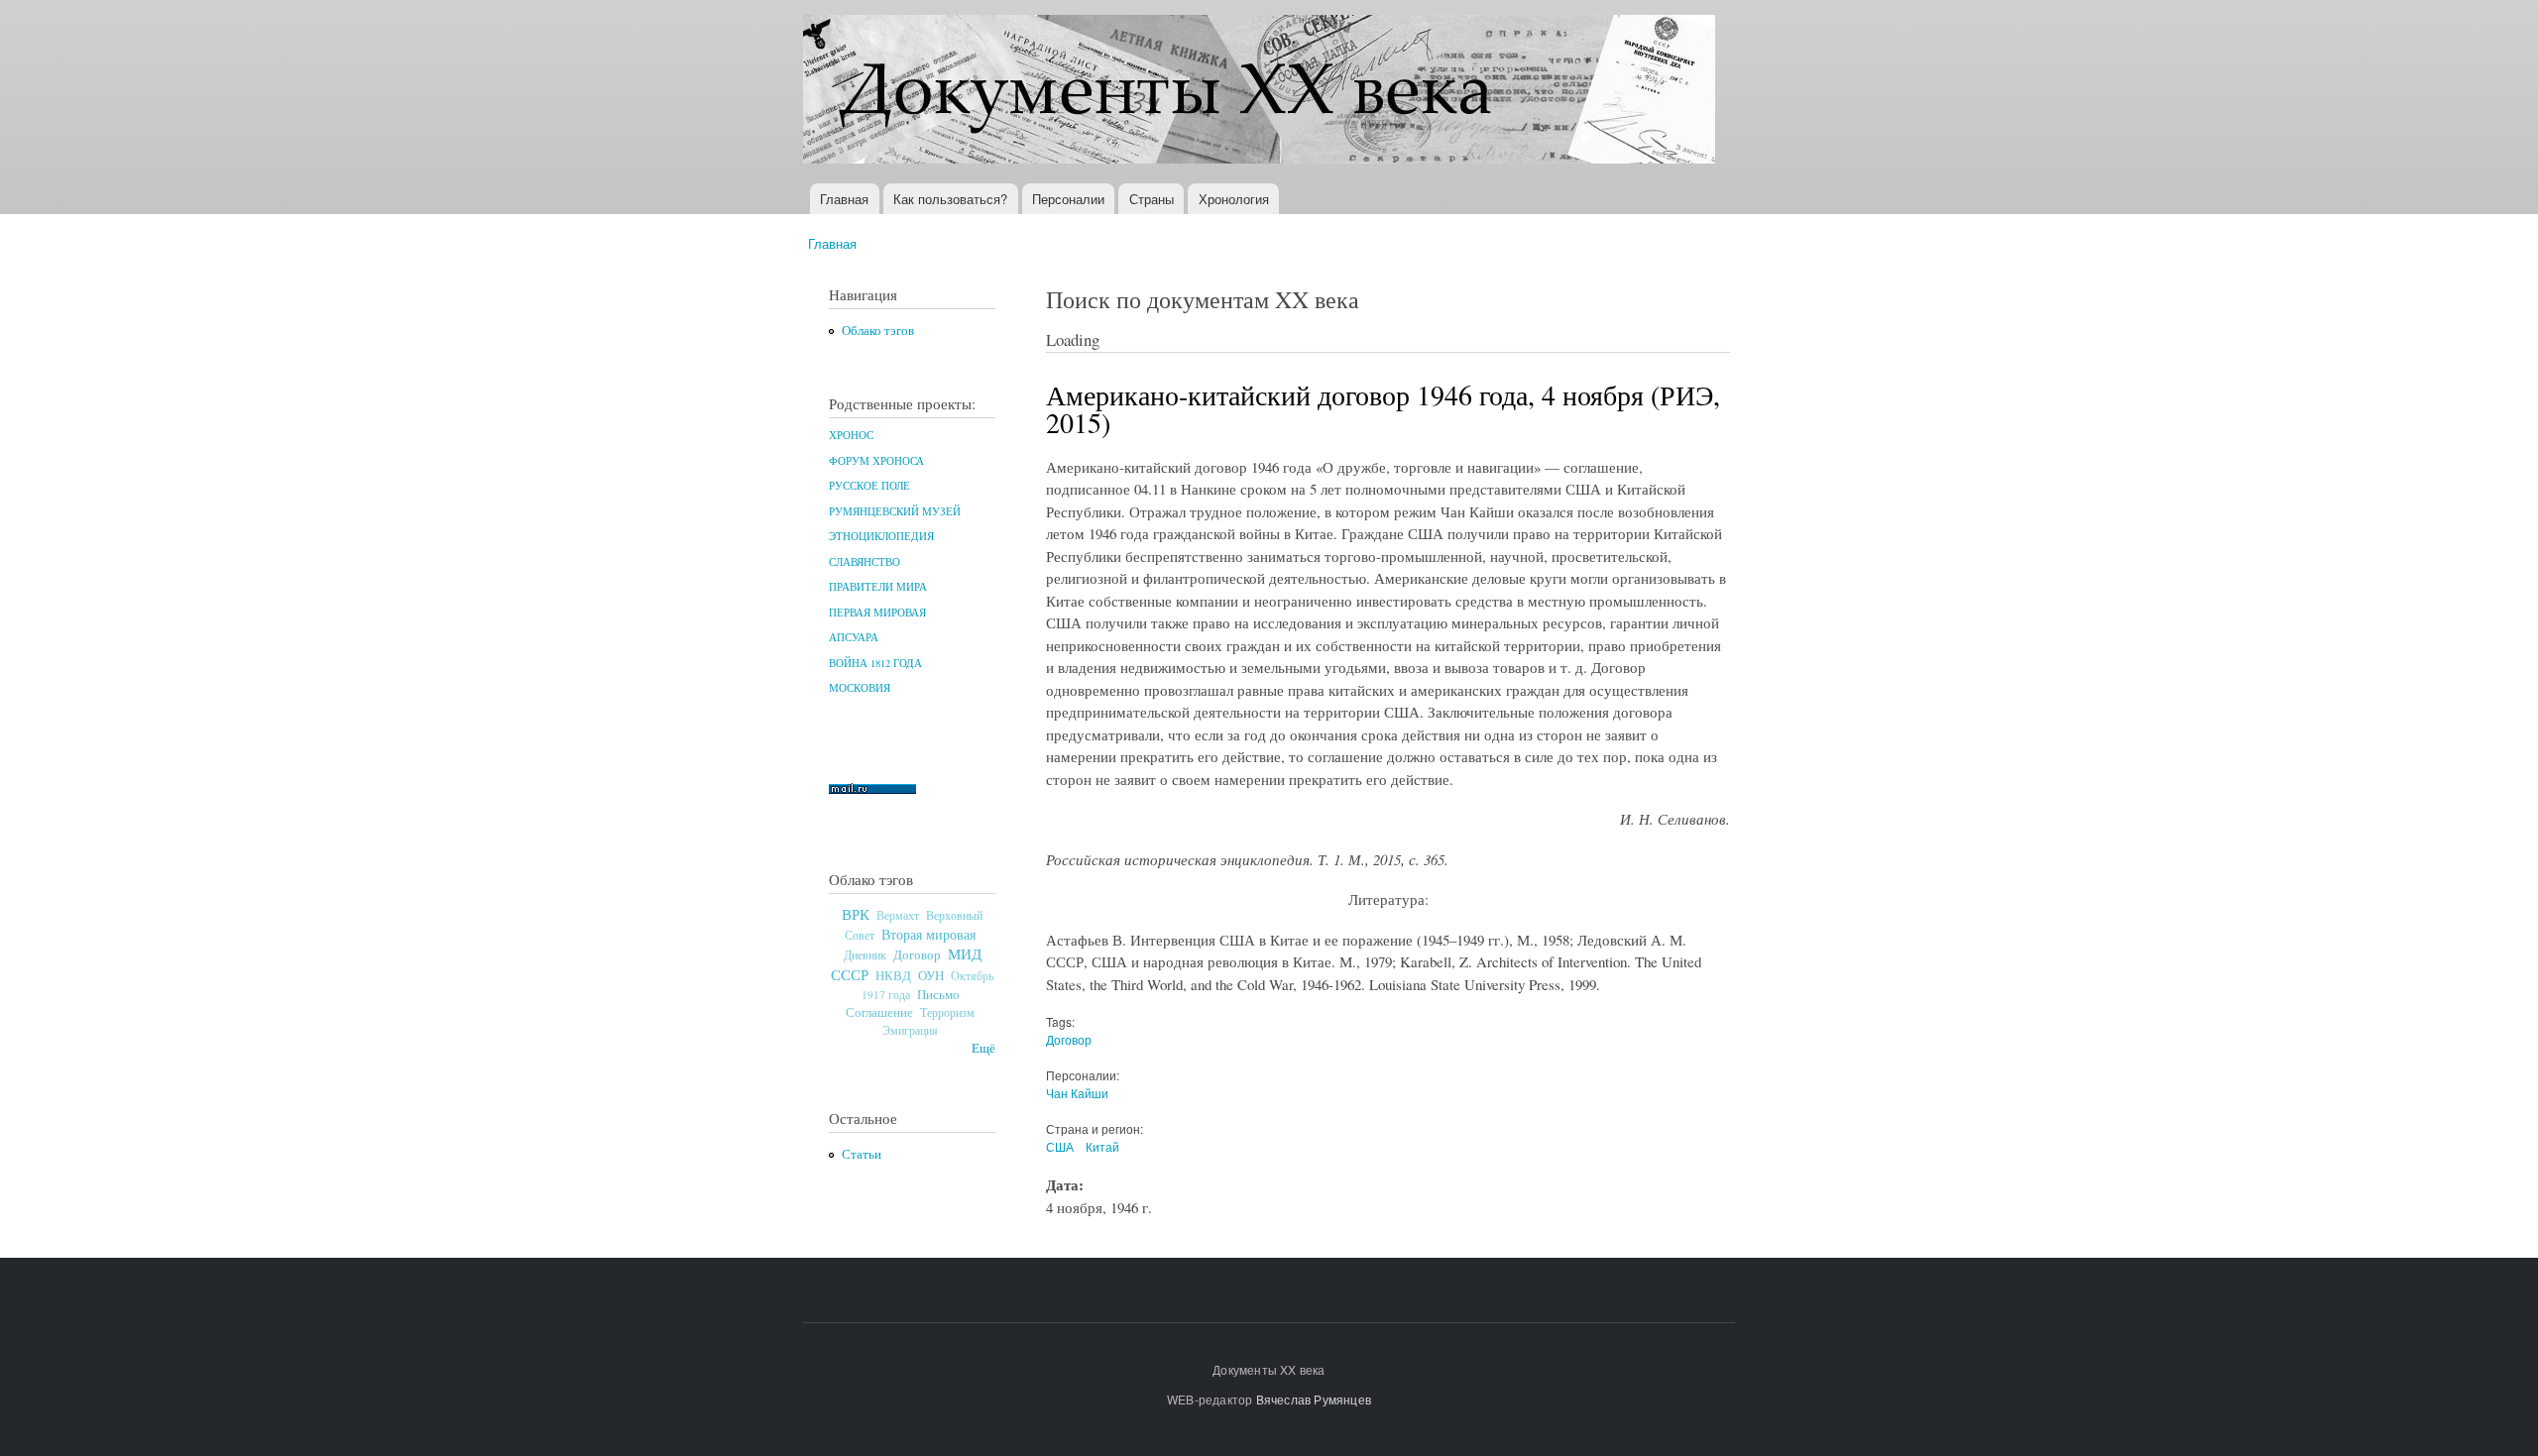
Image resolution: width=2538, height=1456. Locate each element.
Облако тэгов (878, 331)
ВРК (856, 914)
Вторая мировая (928, 934)
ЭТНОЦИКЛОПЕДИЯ (881, 536)
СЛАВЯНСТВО (865, 562)
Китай (1102, 1146)
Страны (1152, 199)
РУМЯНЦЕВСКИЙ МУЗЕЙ (895, 511)
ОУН (931, 975)
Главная (844, 199)
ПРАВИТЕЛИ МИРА (878, 587)
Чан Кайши (1077, 1093)
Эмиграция (910, 1030)
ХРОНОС (851, 435)
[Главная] (1262, 92)
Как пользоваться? (950, 199)
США (1060, 1146)
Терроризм (947, 1012)
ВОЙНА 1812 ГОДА (875, 663)
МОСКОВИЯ (860, 688)
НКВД (893, 976)
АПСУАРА (854, 637)
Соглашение (879, 1012)
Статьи (862, 1154)
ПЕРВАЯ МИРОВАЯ (877, 613)
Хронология (1234, 199)
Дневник (865, 954)
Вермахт (898, 915)
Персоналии (1068, 199)
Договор (917, 954)
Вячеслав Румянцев (1314, 1399)
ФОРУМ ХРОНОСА (876, 461)
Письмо (938, 994)
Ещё (983, 1048)
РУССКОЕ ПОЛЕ (869, 486)
